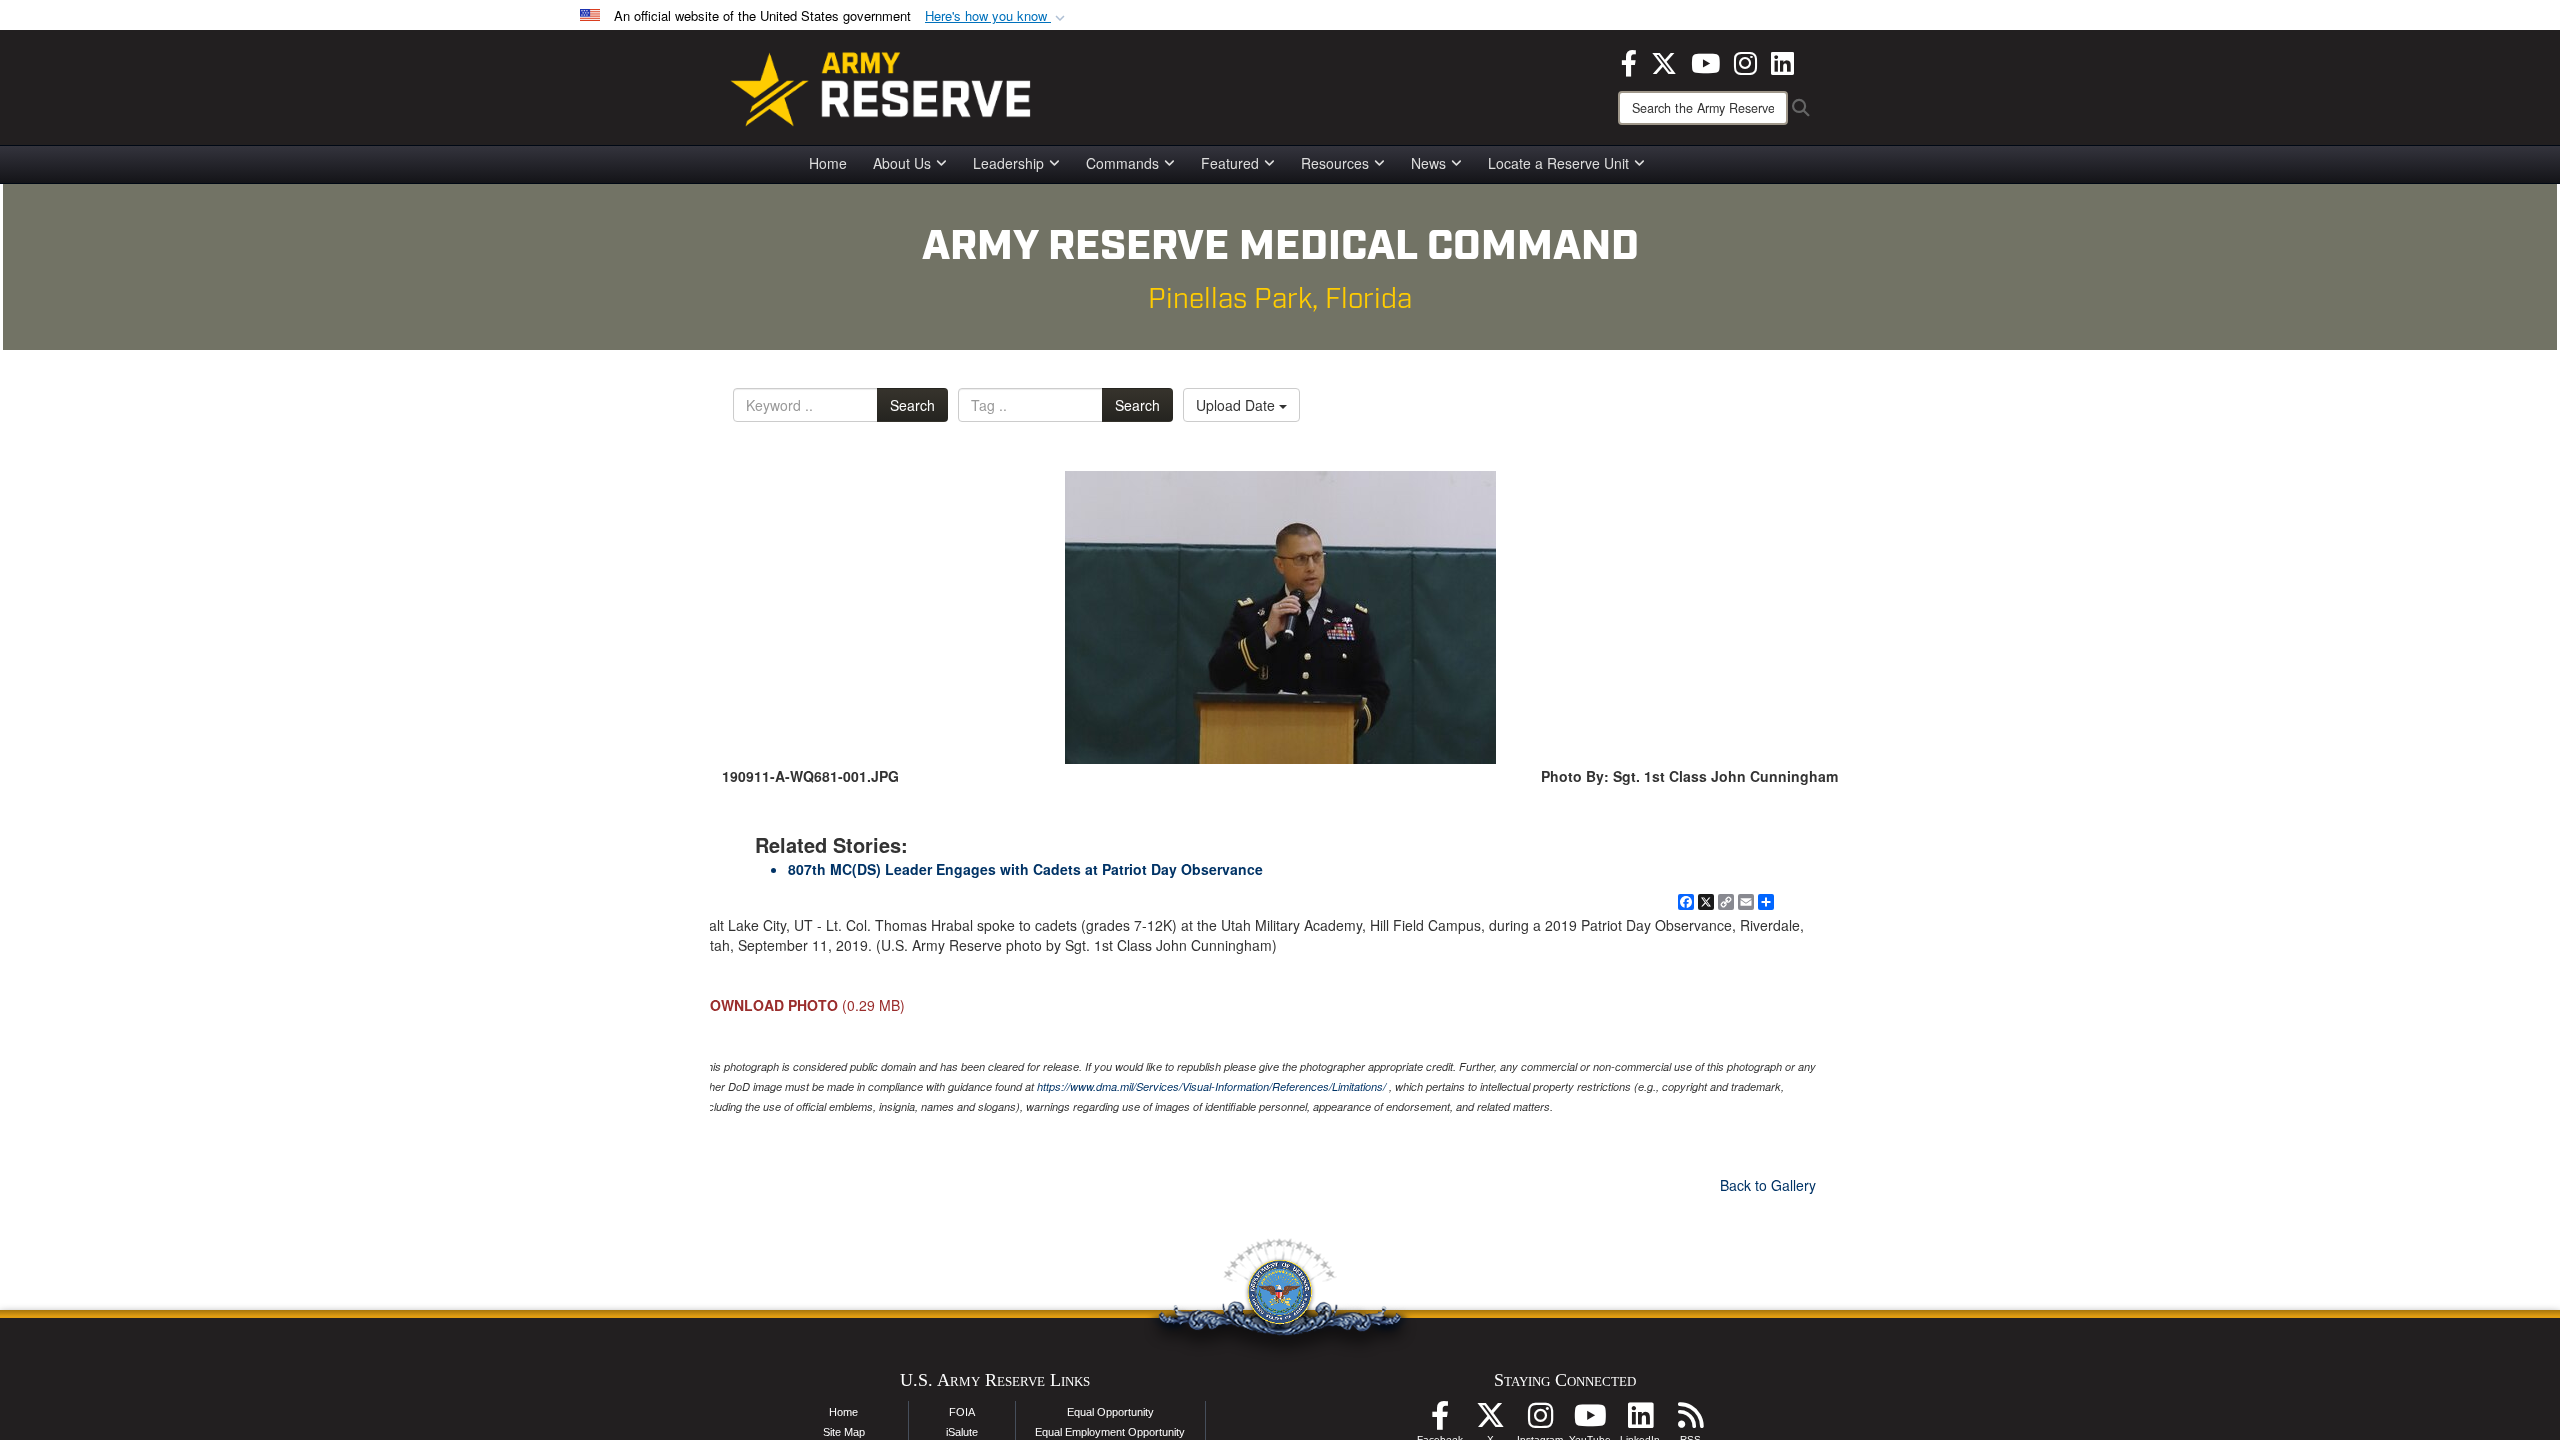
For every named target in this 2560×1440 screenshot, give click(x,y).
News (1428, 163)
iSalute (962, 1432)
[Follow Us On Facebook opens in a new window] (1440, 1421)
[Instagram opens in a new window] (1745, 61)
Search (912, 405)
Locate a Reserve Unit (1558, 163)
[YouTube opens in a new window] (1705, 61)
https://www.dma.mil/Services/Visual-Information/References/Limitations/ (1211, 1086)
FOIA (962, 1412)
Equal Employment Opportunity (1110, 1432)
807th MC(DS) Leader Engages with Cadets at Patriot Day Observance (1025, 869)
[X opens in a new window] (1664, 61)
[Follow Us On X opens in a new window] (1490, 1421)
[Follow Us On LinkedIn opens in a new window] (1640, 1421)
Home (828, 163)
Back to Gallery (1768, 1185)
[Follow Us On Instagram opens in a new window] (1540, 1421)
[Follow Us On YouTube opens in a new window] (1590, 1421)
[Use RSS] (1690, 1421)
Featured (1230, 163)
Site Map (844, 1432)
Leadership (1008, 163)
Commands (1122, 163)
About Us (902, 163)
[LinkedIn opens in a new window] (1782, 61)
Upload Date (1237, 405)
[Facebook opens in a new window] (1629, 61)
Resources (1335, 163)
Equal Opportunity (1110, 1412)
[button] (997, 16)
